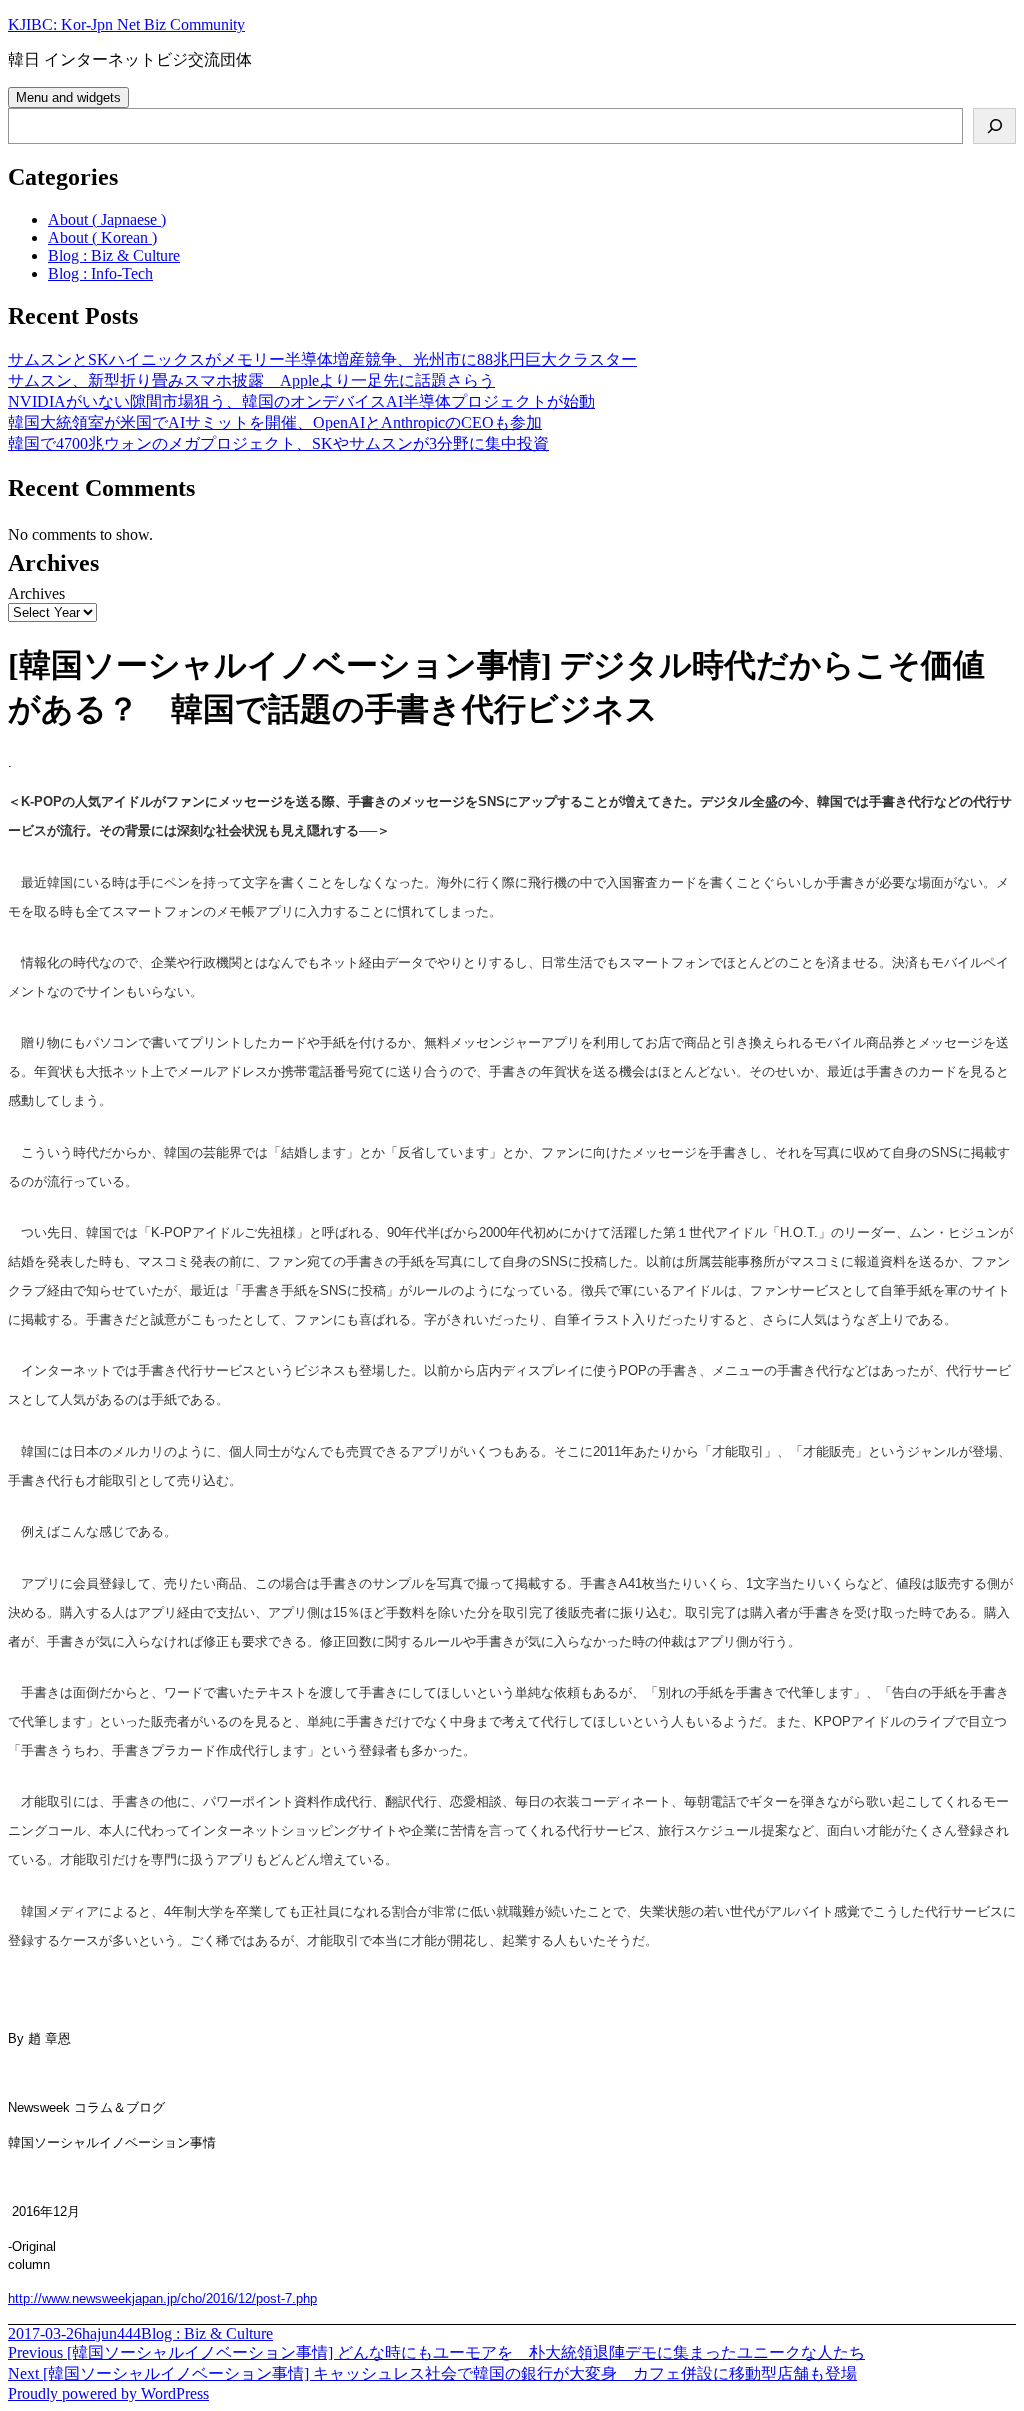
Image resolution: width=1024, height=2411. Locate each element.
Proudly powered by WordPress (108, 2393)
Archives (36, 593)
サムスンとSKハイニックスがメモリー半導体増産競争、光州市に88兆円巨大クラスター (322, 359)
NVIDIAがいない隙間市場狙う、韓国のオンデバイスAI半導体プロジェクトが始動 (301, 401)
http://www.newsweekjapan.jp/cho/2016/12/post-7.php (162, 2298)
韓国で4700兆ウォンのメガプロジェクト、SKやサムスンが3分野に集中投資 (278, 443)
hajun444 (111, 2333)
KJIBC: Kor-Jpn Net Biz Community (126, 24)
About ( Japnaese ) (107, 219)
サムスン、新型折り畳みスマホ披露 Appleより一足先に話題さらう (251, 380)
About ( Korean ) (102, 237)
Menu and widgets (68, 97)
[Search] (994, 126)
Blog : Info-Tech (100, 273)
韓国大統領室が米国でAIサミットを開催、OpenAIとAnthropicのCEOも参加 (275, 422)
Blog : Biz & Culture (114, 255)
